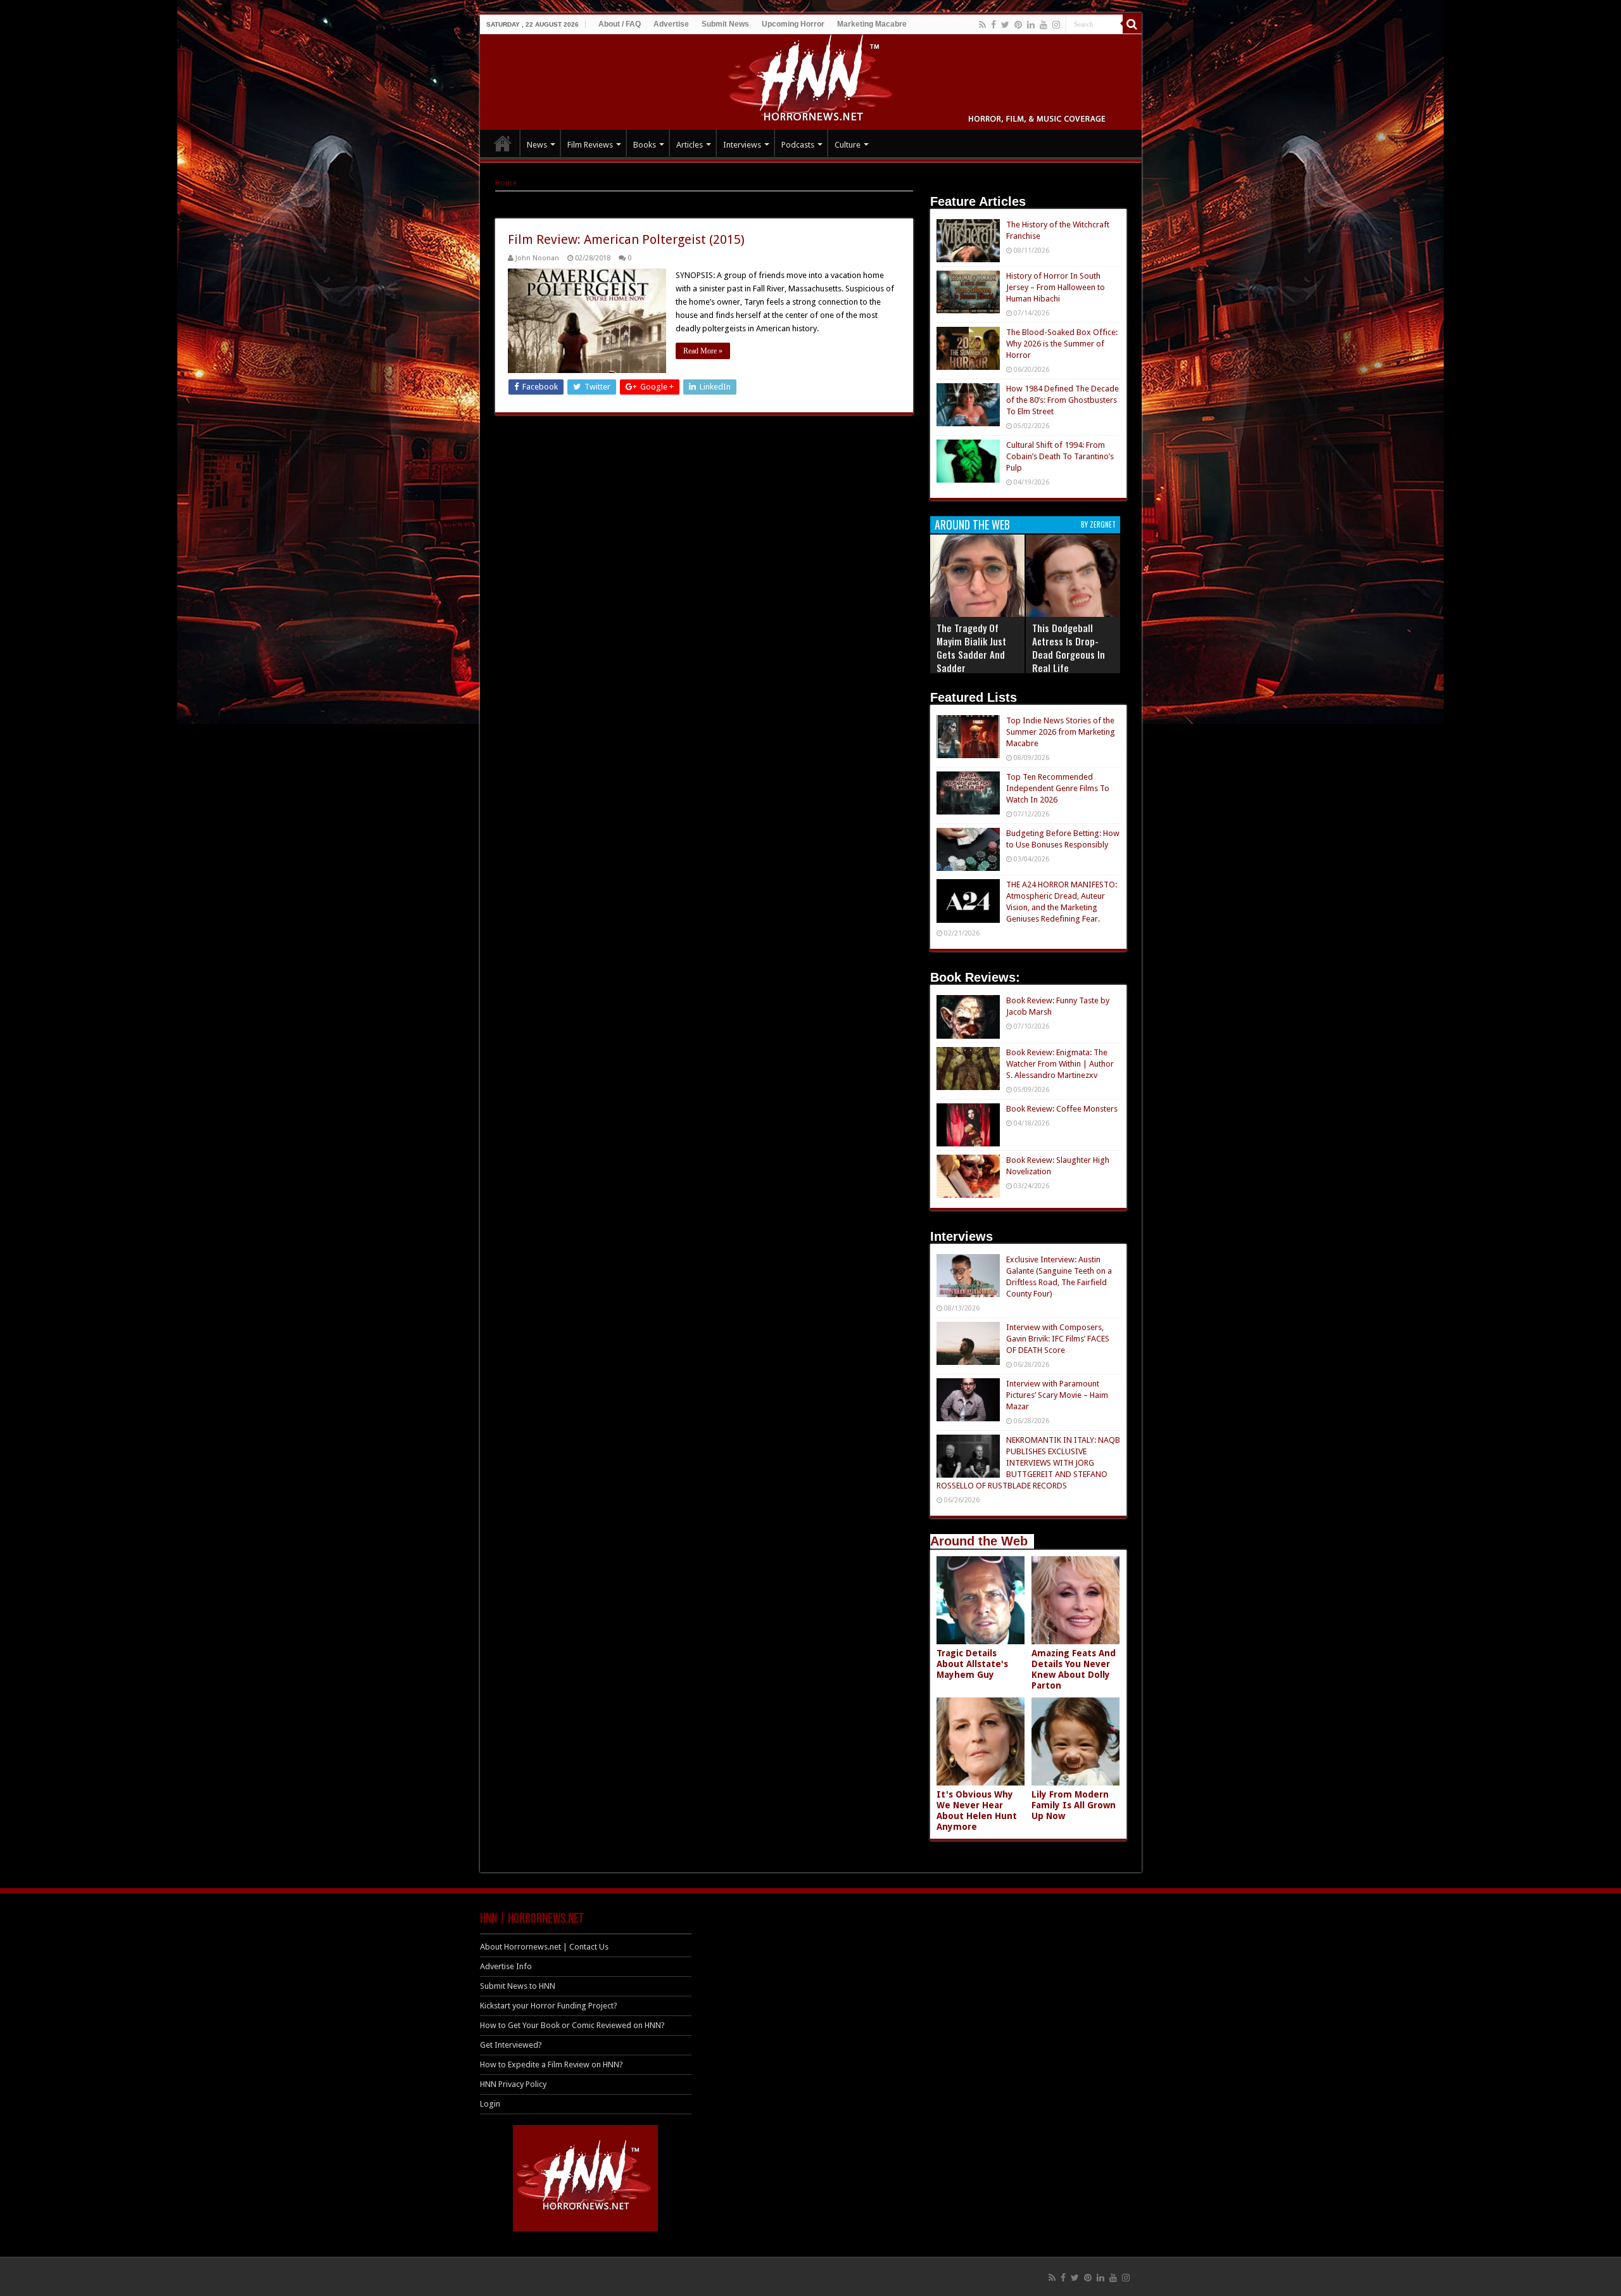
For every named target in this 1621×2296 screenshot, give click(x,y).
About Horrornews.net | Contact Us (544, 1947)
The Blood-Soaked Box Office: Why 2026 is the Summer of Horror (1062, 344)
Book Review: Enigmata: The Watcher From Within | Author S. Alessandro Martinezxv (1060, 1064)
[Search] (1132, 24)
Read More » (703, 351)
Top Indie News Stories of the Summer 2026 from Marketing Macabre (1061, 732)
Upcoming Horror (793, 24)
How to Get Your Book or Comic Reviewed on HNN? (572, 2025)
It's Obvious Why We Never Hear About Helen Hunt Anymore (977, 1811)
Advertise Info (506, 1966)
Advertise (671, 24)
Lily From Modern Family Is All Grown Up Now (1074, 1805)
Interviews (742, 145)
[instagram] (1056, 25)
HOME (503, 143)
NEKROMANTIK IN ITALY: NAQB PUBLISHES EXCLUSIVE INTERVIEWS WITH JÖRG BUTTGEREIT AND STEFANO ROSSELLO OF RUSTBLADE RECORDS (1028, 1463)
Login (490, 2104)
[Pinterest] (1018, 25)
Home (506, 183)
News (537, 145)
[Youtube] (1044, 25)
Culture (848, 145)
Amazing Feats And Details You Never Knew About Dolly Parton (1074, 1669)
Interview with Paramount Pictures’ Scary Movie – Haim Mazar (1057, 1395)
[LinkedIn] (1031, 25)
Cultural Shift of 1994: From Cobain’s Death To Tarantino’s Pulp (1060, 456)
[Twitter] (1005, 25)
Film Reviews (590, 145)
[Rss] (982, 25)
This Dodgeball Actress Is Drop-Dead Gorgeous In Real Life (1069, 648)
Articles (690, 145)
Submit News (725, 24)
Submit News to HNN (518, 1986)
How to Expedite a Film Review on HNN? (552, 2064)
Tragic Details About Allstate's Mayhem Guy (972, 1664)
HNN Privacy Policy (513, 2084)
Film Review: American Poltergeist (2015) (626, 239)
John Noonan (537, 258)
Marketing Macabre (872, 24)
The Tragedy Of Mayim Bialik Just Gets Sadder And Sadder (971, 648)
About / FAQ (620, 24)
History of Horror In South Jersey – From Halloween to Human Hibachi (1056, 287)
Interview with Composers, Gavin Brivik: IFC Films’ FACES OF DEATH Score (1058, 1339)
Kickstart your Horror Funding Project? (549, 2006)
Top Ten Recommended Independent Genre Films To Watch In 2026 (1058, 788)
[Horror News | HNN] (811, 80)
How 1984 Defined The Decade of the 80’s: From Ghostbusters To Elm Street (1063, 400)
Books (645, 145)
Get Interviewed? (511, 2045)
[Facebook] (993, 25)
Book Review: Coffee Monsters (1062, 1109)
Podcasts (798, 145)
